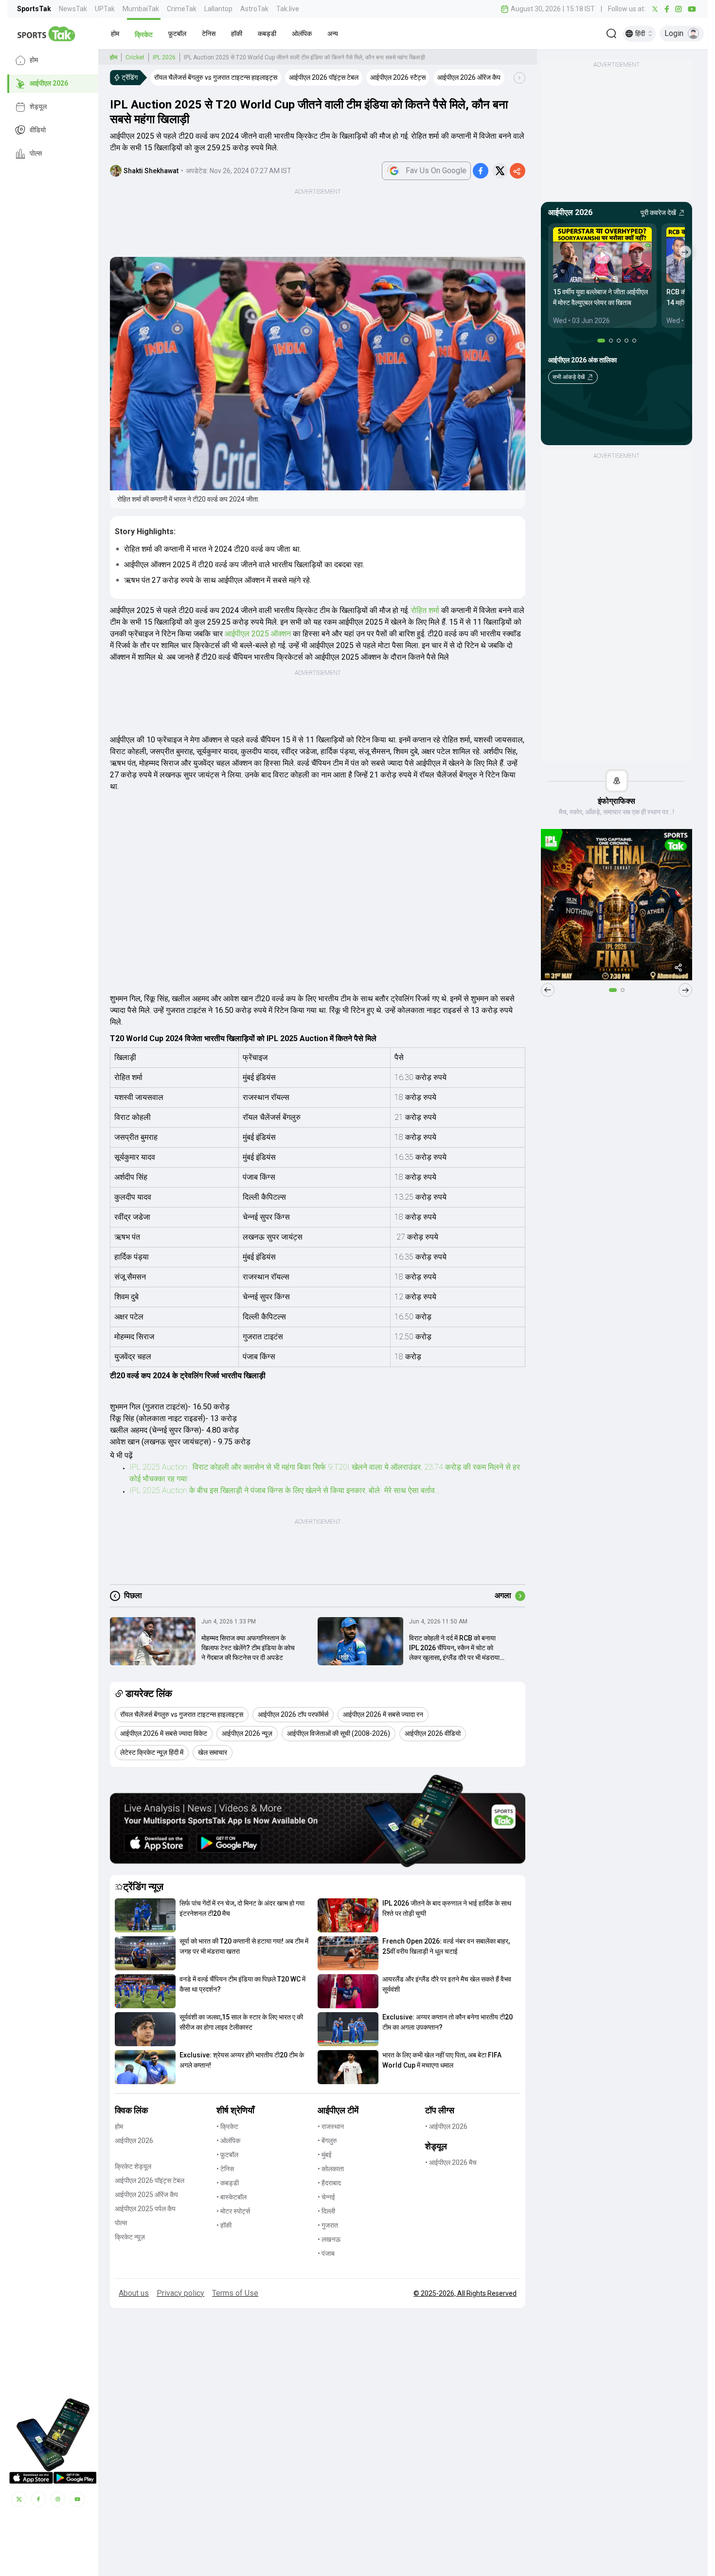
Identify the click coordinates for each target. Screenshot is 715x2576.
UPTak (105, 9)
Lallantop (218, 9)
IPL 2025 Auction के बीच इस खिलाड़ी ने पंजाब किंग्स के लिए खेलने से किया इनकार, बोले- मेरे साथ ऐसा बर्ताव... (284, 1490)
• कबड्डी (228, 2183)
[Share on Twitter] (500, 171)
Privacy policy (180, 2293)
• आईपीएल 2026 (446, 2126)
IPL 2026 (164, 57)
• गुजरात (328, 2225)
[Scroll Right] (519, 78)
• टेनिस (225, 2169)
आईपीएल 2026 (49, 84)
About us (134, 2293)
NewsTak (73, 9)
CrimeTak (182, 9)
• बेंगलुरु (327, 2141)
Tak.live (288, 9)
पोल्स (36, 154)
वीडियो (38, 130)
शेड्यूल (38, 107)
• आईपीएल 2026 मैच (451, 2162)
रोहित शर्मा (425, 610)
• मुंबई (325, 2155)
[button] (115, 34)
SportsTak (34, 9)
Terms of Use (235, 2293)
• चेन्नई (326, 2197)
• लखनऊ (329, 2239)
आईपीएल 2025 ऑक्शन (258, 634)
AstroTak (254, 9)
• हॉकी (224, 2225)
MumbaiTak (141, 9)
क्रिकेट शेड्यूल (133, 2166)
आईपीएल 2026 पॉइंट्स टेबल (150, 2180)
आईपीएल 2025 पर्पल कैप (145, 2209)
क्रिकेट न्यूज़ (130, 2237)
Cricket (135, 57)
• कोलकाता (331, 2169)
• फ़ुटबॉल (227, 2155)
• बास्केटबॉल (232, 2197)
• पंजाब (326, 2253)
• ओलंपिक (228, 2141)
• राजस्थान (331, 2126)
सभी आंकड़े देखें (569, 377)
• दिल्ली (326, 2211)
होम (34, 60)
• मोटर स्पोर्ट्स (233, 2211)
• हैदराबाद (329, 2183)
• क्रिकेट (227, 2126)
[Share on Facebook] (481, 171)
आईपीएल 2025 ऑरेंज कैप (146, 2195)
